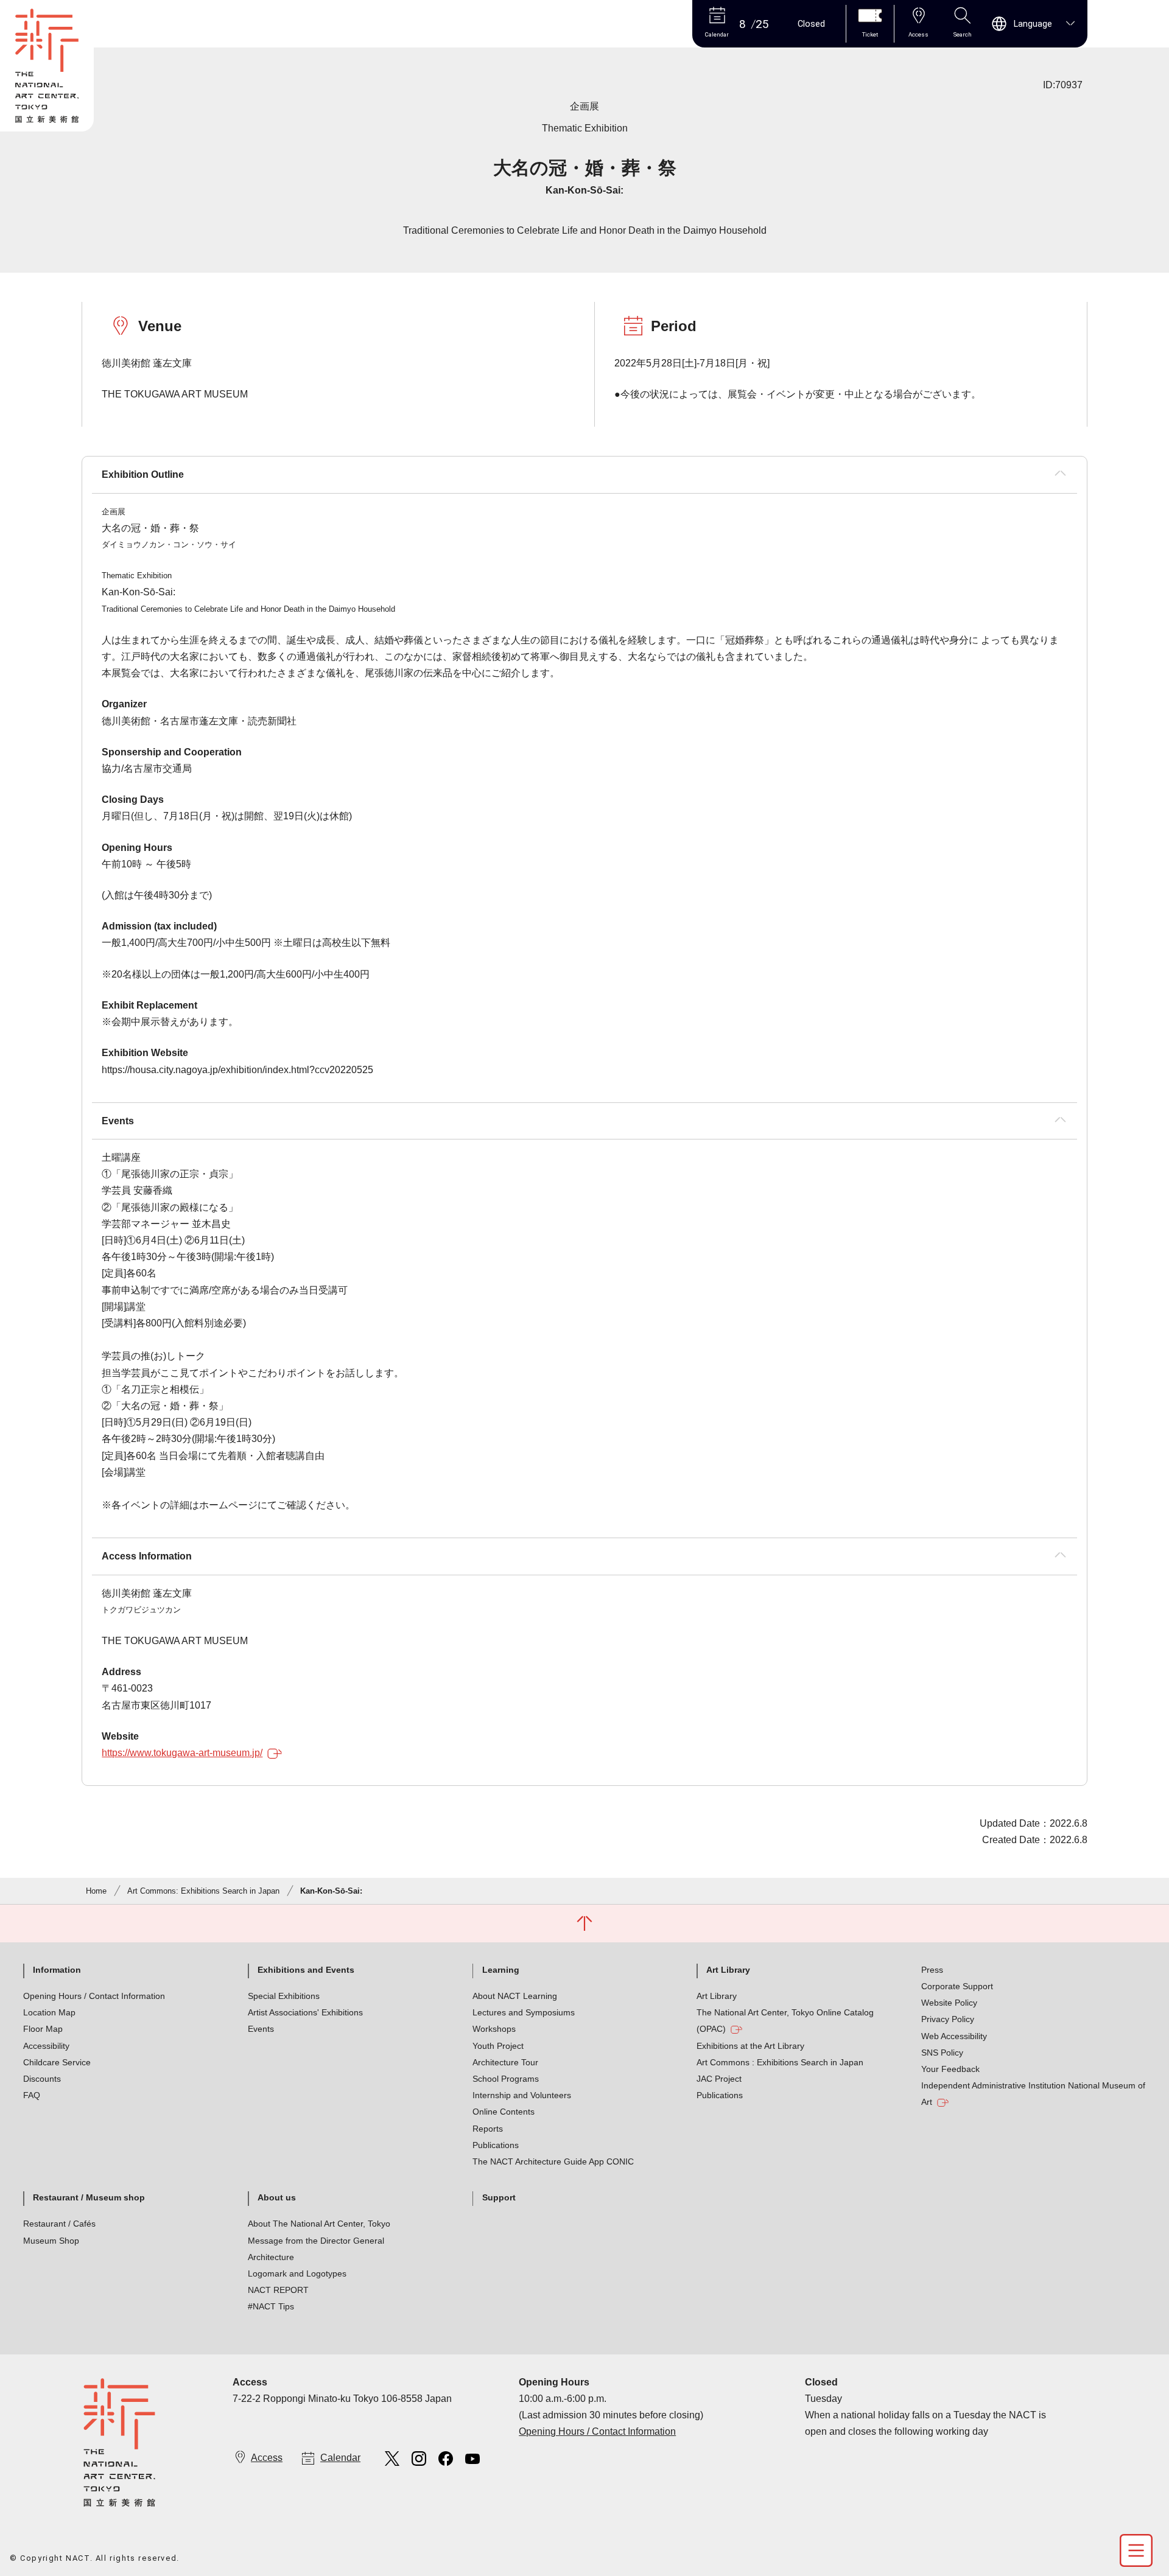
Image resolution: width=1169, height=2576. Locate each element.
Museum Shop (51, 2241)
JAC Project (719, 2079)
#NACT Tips (271, 2306)
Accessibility (46, 2046)
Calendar (340, 2458)
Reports (488, 2129)
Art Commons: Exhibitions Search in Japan (203, 1891)
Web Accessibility (954, 2036)
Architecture (271, 2257)
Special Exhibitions (284, 1996)
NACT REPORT (278, 2290)
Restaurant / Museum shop (89, 2197)
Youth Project (498, 2046)
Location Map (49, 2012)
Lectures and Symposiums (524, 2012)
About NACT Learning (515, 1996)
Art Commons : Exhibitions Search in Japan (780, 2062)
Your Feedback (950, 2069)
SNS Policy (942, 2053)
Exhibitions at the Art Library (750, 2046)
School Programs (506, 2079)
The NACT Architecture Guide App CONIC (553, 2161)
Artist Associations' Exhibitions (305, 2012)
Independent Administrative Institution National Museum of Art (1033, 2094)
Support (499, 2197)
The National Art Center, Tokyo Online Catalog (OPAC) (785, 2021)
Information (57, 1970)
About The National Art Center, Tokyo (319, 2224)
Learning (501, 1970)
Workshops (494, 2029)
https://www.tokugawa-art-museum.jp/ (182, 1753)
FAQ (32, 2095)
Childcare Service (57, 2062)
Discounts (42, 2079)
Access (267, 2458)
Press (932, 1970)
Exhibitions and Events (306, 1970)
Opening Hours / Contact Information (94, 1996)
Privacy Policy (948, 2019)
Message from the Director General (316, 2241)
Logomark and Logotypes (297, 2273)
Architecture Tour (505, 2062)
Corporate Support (957, 1986)
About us (277, 2197)
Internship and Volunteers (522, 2095)
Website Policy (949, 2003)
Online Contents (504, 2112)
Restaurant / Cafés (59, 2224)
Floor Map (43, 2029)
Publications (496, 2145)
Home (96, 1891)
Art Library (728, 1970)
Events (261, 2029)
